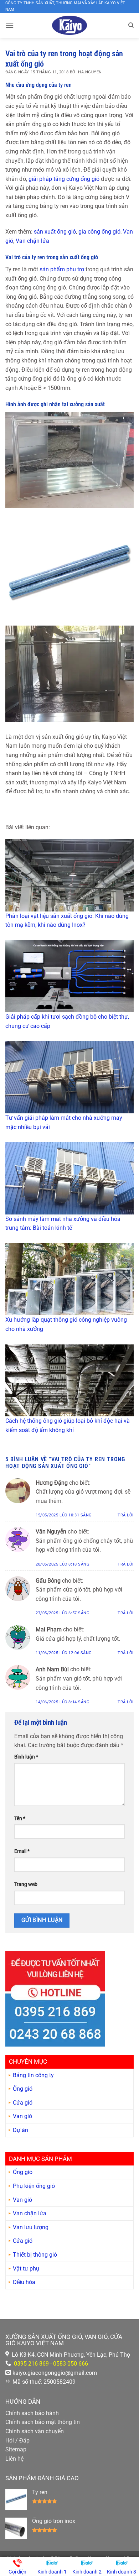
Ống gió (23, 2089)
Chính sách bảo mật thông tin (43, 2422)
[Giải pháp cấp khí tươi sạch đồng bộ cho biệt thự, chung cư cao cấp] (69, 976)
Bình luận (26, 1757)
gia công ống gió (99, 232)
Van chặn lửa (32, 241)
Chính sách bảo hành (32, 2413)
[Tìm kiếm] (131, 25)
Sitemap (16, 2449)
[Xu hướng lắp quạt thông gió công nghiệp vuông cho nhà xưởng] (69, 1279)
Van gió (22, 2116)
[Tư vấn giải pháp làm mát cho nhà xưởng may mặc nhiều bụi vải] (69, 1077)
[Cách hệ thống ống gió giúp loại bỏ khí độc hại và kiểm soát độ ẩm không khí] (69, 1381)
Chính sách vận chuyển (35, 2431)
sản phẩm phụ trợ (62, 269)
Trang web (26, 1884)
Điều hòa (24, 2282)
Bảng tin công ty (33, 2075)
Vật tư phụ (26, 2269)
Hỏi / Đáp (17, 2441)
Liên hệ (14, 2459)
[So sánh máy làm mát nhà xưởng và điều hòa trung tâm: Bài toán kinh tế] (69, 1178)
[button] (10, 25)
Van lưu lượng (31, 2227)
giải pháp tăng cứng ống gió (64, 179)
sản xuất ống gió (55, 232)
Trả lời (126, 1515)
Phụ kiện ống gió (34, 2186)
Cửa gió (23, 2103)
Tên (20, 1819)
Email (22, 1851)
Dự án (20, 2130)
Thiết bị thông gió (35, 2255)
